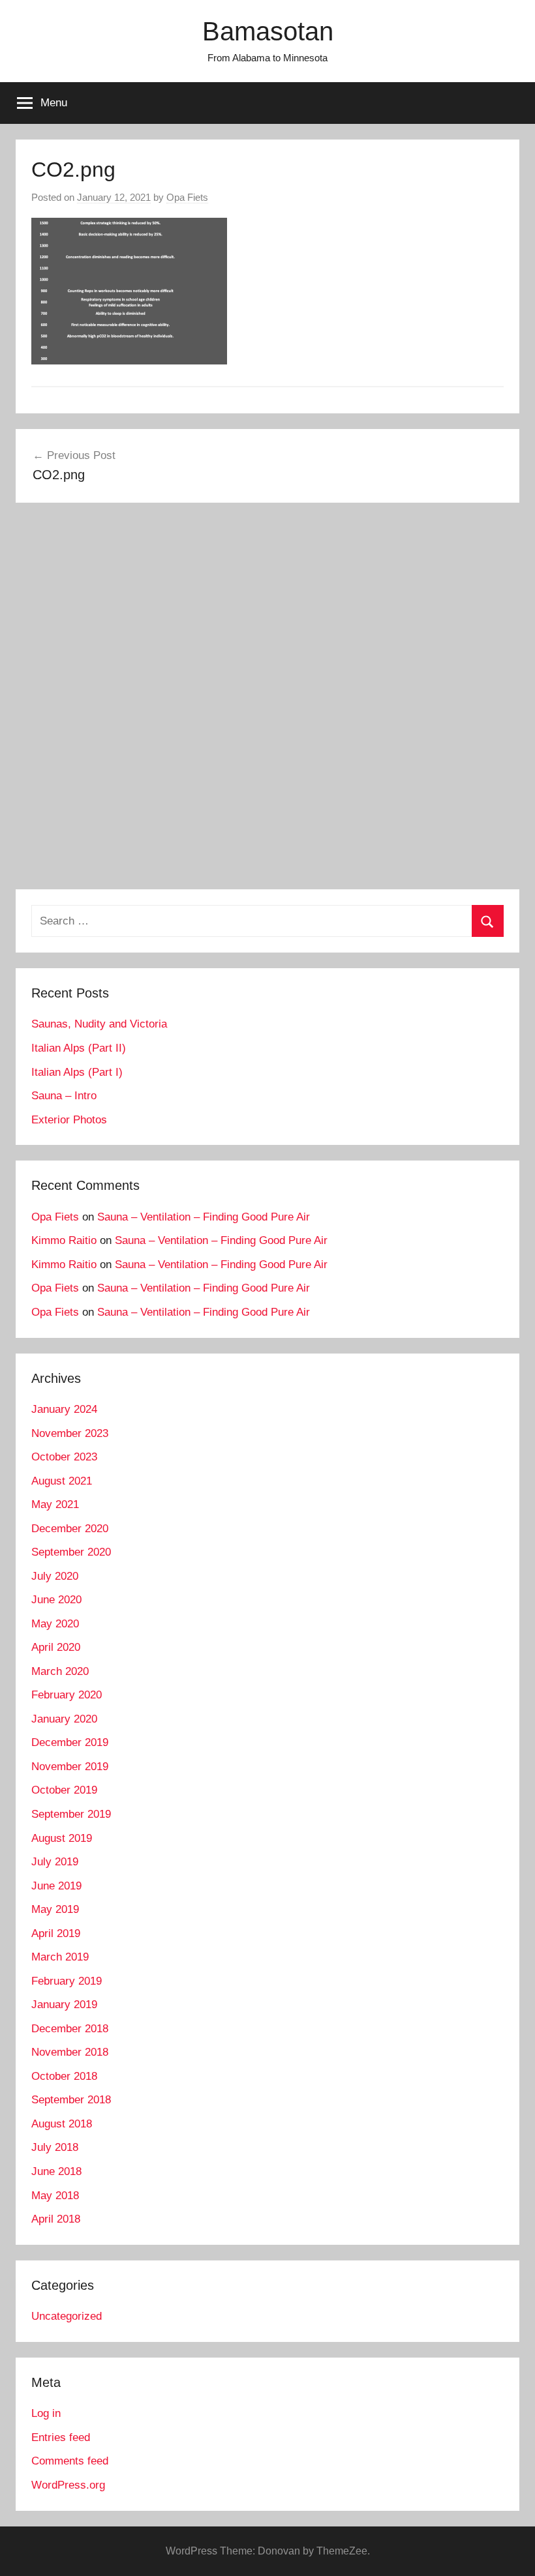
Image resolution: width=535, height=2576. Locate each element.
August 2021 (62, 1481)
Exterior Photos (69, 1120)
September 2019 (71, 1814)
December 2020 (70, 1529)
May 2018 (55, 2196)
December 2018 (70, 2029)
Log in (46, 2413)
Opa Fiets (187, 197)
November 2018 (70, 2052)
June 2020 (56, 1600)
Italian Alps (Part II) (79, 1048)
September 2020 (71, 1552)
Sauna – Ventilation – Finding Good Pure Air (204, 1217)
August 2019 (62, 1838)
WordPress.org (68, 2485)
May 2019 (55, 1909)
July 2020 (55, 1576)
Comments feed (70, 2461)
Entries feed (61, 2437)
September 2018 (71, 2100)
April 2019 (56, 1933)
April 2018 (56, 2219)
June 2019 (56, 1886)
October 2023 (64, 1457)
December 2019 (70, 1742)
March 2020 (60, 1671)
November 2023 (70, 1433)
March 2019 (60, 1957)
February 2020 (67, 1695)
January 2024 (64, 1409)
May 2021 (55, 1504)
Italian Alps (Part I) (77, 1072)
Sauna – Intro (64, 1096)
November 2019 (70, 1767)
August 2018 (62, 2124)
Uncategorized (67, 2316)
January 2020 (64, 1719)
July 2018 (55, 2147)
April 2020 (56, 1647)
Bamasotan (268, 31)
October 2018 (64, 2076)
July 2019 (55, 1862)
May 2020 (55, 1624)
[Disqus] (267, 701)
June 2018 (56, 2171)
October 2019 (64, 1790)
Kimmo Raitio (64, 1240)
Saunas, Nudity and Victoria (99, 1024)
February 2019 (67, 1981)
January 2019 (64, 2005)
